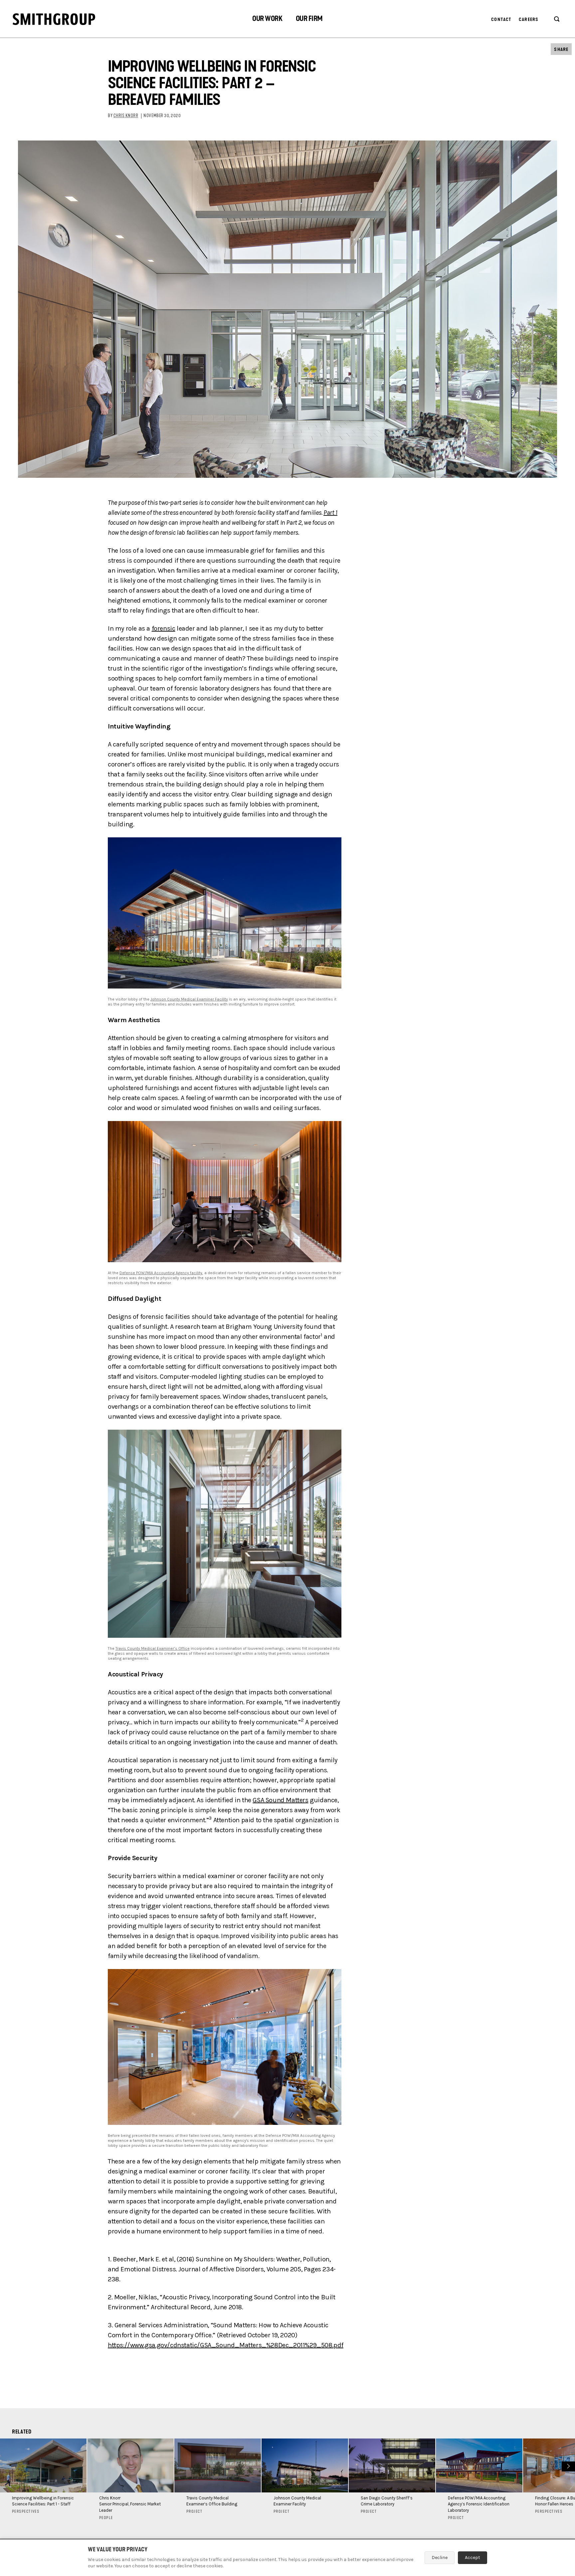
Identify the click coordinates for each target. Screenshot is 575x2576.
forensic (164, 628)
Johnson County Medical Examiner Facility (189, 999)
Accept (473, 2558)
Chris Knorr (126, 116)
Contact (501, 19)
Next (568, 2466)
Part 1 (330, 513)
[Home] (54, 19)
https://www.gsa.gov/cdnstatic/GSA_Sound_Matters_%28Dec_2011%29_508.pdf (226, 2345)
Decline (440, 2558)
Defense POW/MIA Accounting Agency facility (161, 1273)
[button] (267, 19)
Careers (529, 19)
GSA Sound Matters (280, 1800)
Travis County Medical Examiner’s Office (153, 1648)
